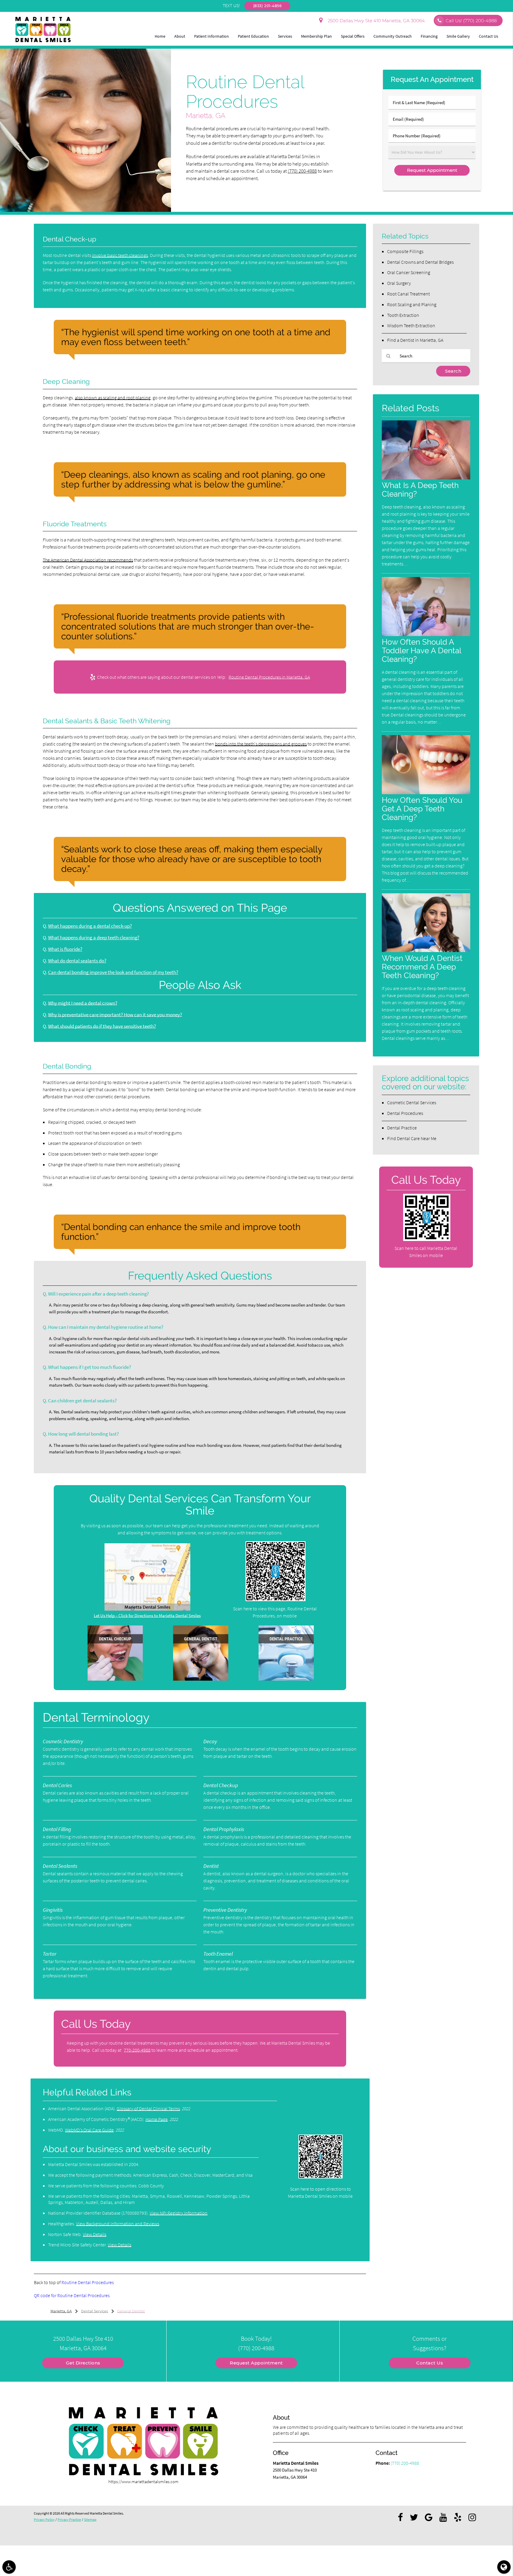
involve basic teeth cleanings (120, 255)
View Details (95, 2234)
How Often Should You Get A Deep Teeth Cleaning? (422, 809)
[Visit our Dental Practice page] (286, 1679)
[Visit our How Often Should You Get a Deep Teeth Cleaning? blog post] (426, 793)
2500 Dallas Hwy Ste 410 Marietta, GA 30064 (375, 21)
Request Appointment (256, 2363)
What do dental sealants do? (77, 961)
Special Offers (353, 36)
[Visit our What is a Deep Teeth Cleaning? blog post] (426, 478)
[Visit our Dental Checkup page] (115, 1679)
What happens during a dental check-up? (90, 926)
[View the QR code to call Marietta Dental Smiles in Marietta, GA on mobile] (427, 1239)
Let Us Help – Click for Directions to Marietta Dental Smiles (147, 1616)
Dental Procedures (405, 1113)
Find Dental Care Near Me (412, 1138)
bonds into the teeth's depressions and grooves (261, 744)
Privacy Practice (69, 2519)
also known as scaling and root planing (113, 398)
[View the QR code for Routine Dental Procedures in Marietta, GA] (276, 1600)
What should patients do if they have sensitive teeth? (102, 1026)
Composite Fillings (405, 251)
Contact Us (489, 36)
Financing (429, 36)
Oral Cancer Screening (409, 272)
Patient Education (253, 36)
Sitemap (90, 2519)
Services (285, 36)
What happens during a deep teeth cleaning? (94, 938)
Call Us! (471, 21)
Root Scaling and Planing (412, 304)
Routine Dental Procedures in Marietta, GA (269, 677)
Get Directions (83, 2363)
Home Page (157, 2119)
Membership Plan (316, 36)
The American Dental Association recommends (88, 560)
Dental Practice (402, 1128)
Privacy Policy (44, 2519)
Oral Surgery (399, 283)
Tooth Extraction (403, 315)
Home (160, 36)
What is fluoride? (65, 949)
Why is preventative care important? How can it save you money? (115, 1015)
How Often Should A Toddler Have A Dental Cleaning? (421, 650)
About (180, 36)
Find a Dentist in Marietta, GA (415, 340)
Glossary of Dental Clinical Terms (148, 2108)
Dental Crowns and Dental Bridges (420, 262)
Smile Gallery (458, 36)
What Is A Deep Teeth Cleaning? (420, 490)
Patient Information (212, 36)
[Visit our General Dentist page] (201, 1679)
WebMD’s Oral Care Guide (89, 2130)
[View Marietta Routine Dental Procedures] (85, 210)
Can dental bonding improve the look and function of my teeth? (113, 972)
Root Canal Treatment (408, 294)
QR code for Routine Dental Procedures (72, 2295)
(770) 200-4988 (302, 171)
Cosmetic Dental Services (412, 1102)
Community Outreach (393, 36)
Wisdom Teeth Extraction (411, 325)
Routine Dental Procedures (88, 2282)
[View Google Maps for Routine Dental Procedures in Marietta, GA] (147, 1609)
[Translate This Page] (504, 2567)
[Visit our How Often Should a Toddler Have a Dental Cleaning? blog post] (426, 634)
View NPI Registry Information (179, 2213)
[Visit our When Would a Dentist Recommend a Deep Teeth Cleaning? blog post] (426, 950)
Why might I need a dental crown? (83, 1003)
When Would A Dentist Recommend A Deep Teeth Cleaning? (422, 967)
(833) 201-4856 (267, 6)
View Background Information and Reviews (118, 2224)
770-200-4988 (137, 2050)
